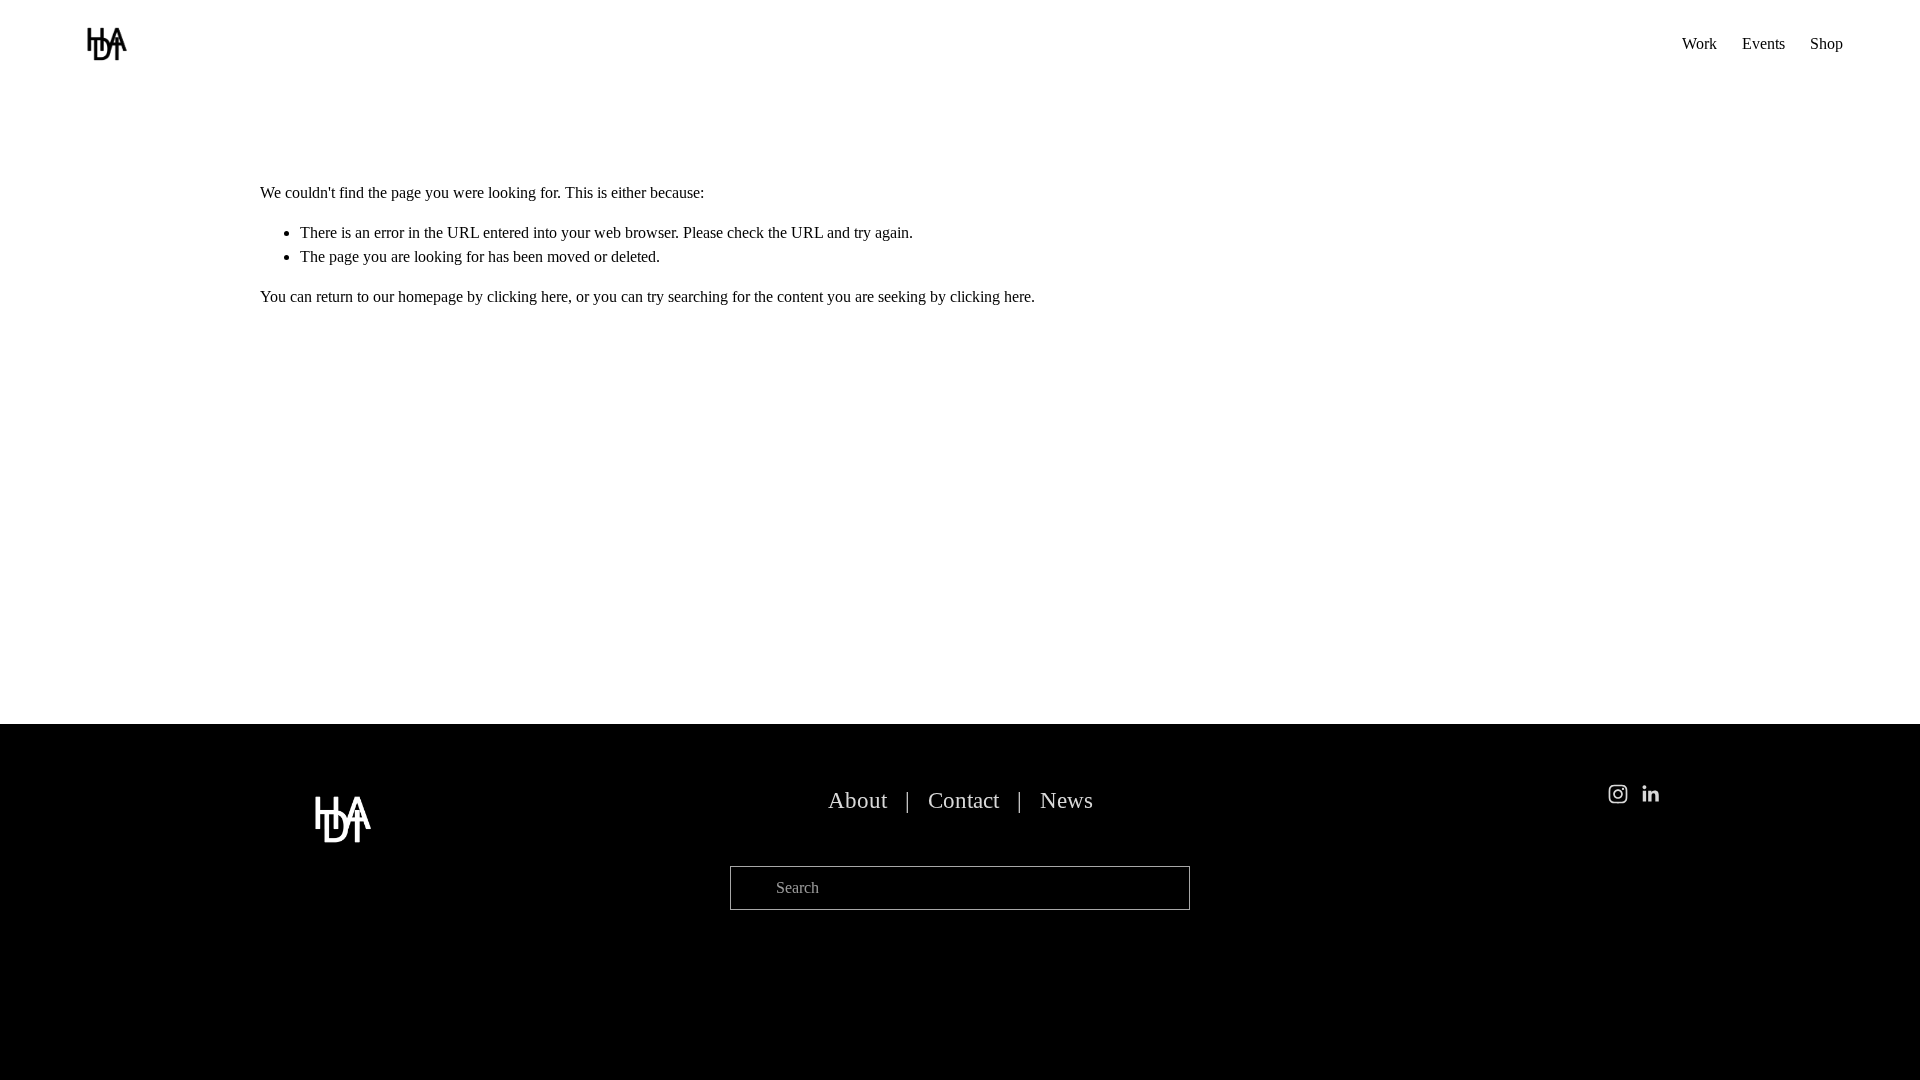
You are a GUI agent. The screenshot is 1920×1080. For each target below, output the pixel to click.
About (857, 800)
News (1066, 800)
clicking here (527, 296)
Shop (1826, 43)
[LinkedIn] (1650, 794)
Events (1763, 43)
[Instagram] (1618, 794)
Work (1699, 43)
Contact (963, 800)
